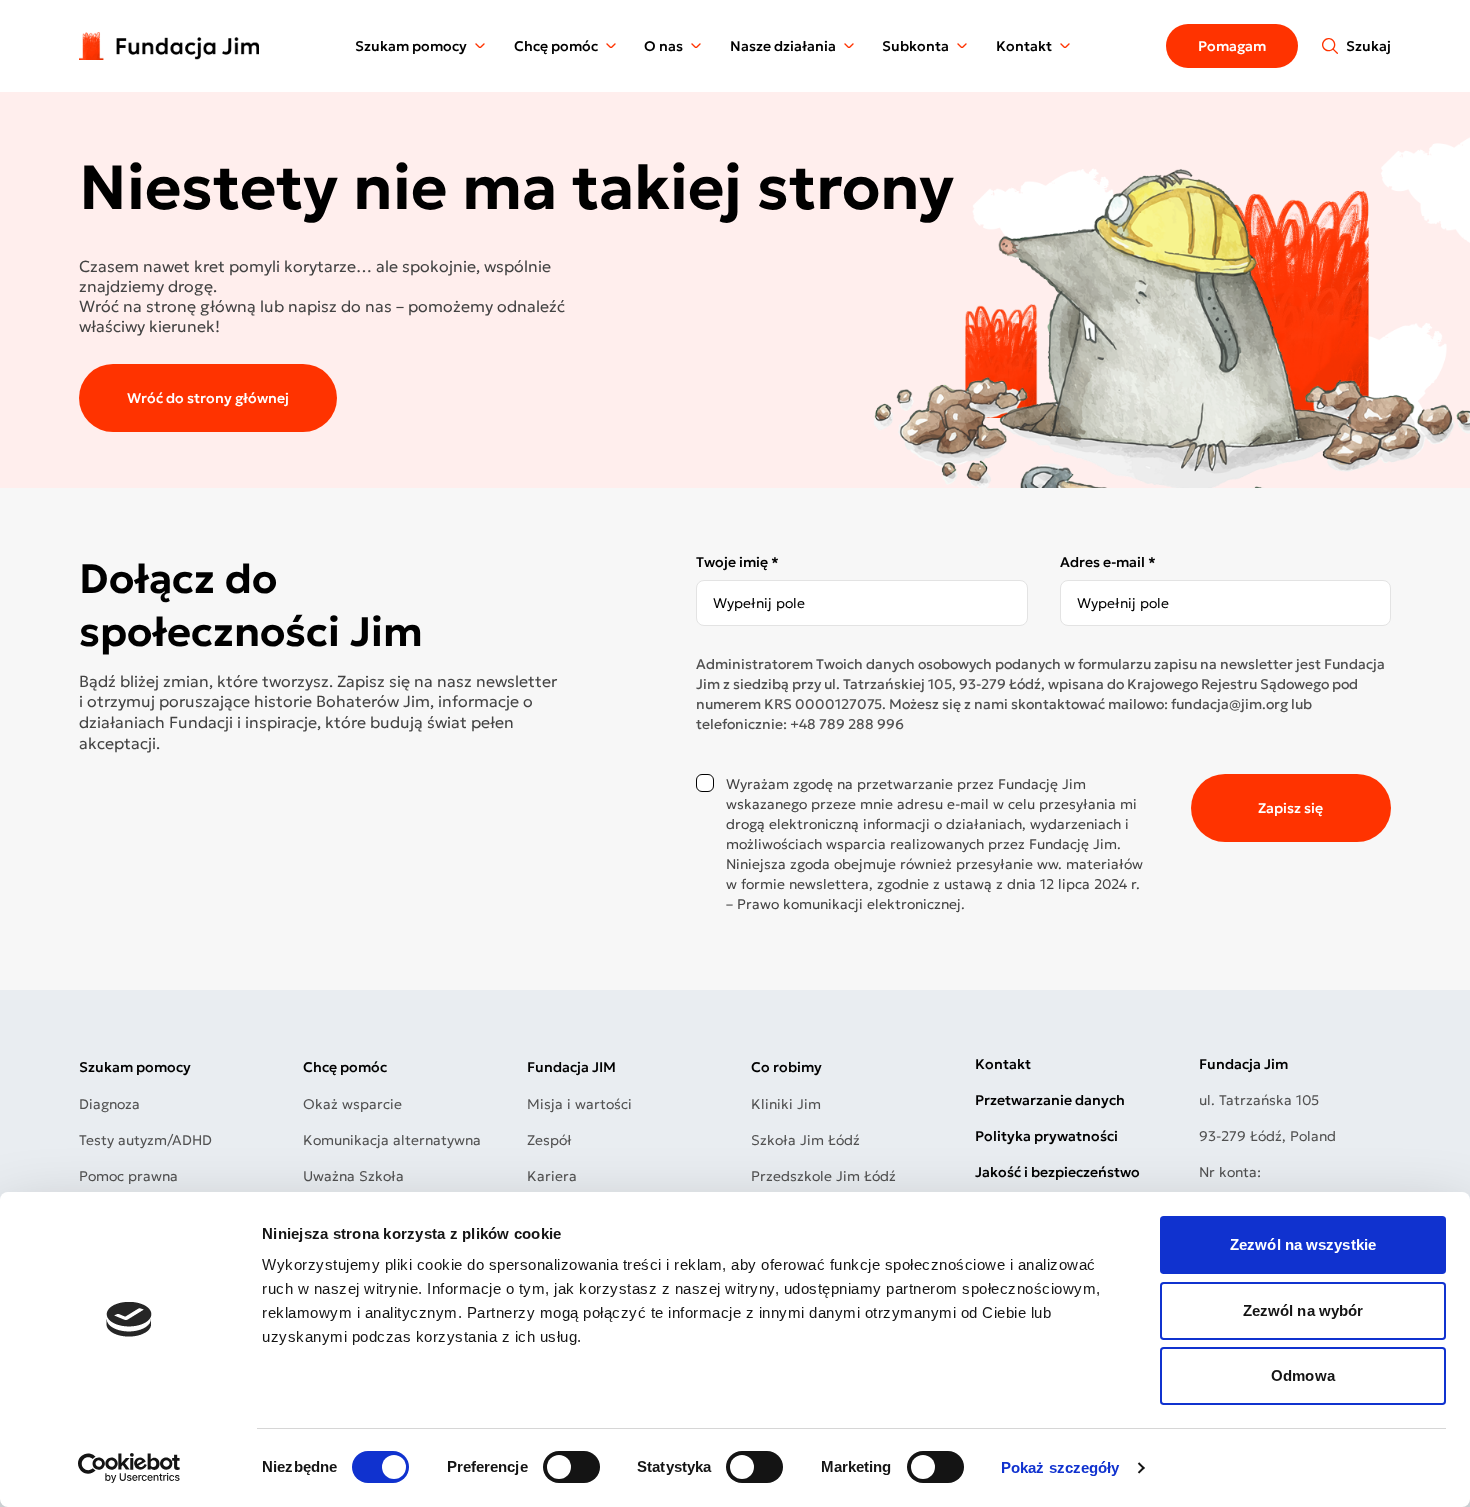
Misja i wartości (579, 1104)
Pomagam (1232, 46)
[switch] (571, 1467)
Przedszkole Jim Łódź (823, 1176)
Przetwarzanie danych (1050, 1100)
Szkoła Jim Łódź (805, 1140)
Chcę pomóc (556, 46)
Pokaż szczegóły (1060, 1467)
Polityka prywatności (1046, 1136)
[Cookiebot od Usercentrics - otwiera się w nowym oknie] (129, 1468)
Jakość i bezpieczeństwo (1057, 1172)
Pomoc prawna (128, 1176)
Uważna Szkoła (353, 1176)
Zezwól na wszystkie (1303, 1244)
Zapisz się (1290, 808)
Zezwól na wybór (1303, 1310)
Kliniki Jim (786, 1104)
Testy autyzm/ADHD (145, 1140)
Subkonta (915, 46)
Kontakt (1024, 46)
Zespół (549, 1140)
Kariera (552, 1176)
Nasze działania (783, 46)
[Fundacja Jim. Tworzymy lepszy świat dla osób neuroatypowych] (169, 45)
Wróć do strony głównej (208, 398)
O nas (663, 46)
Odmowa (1303, 1375)
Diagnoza (109, 1104)
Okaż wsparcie (352, 1104)
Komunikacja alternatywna (392, 1140)
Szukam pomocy (411, 46)
